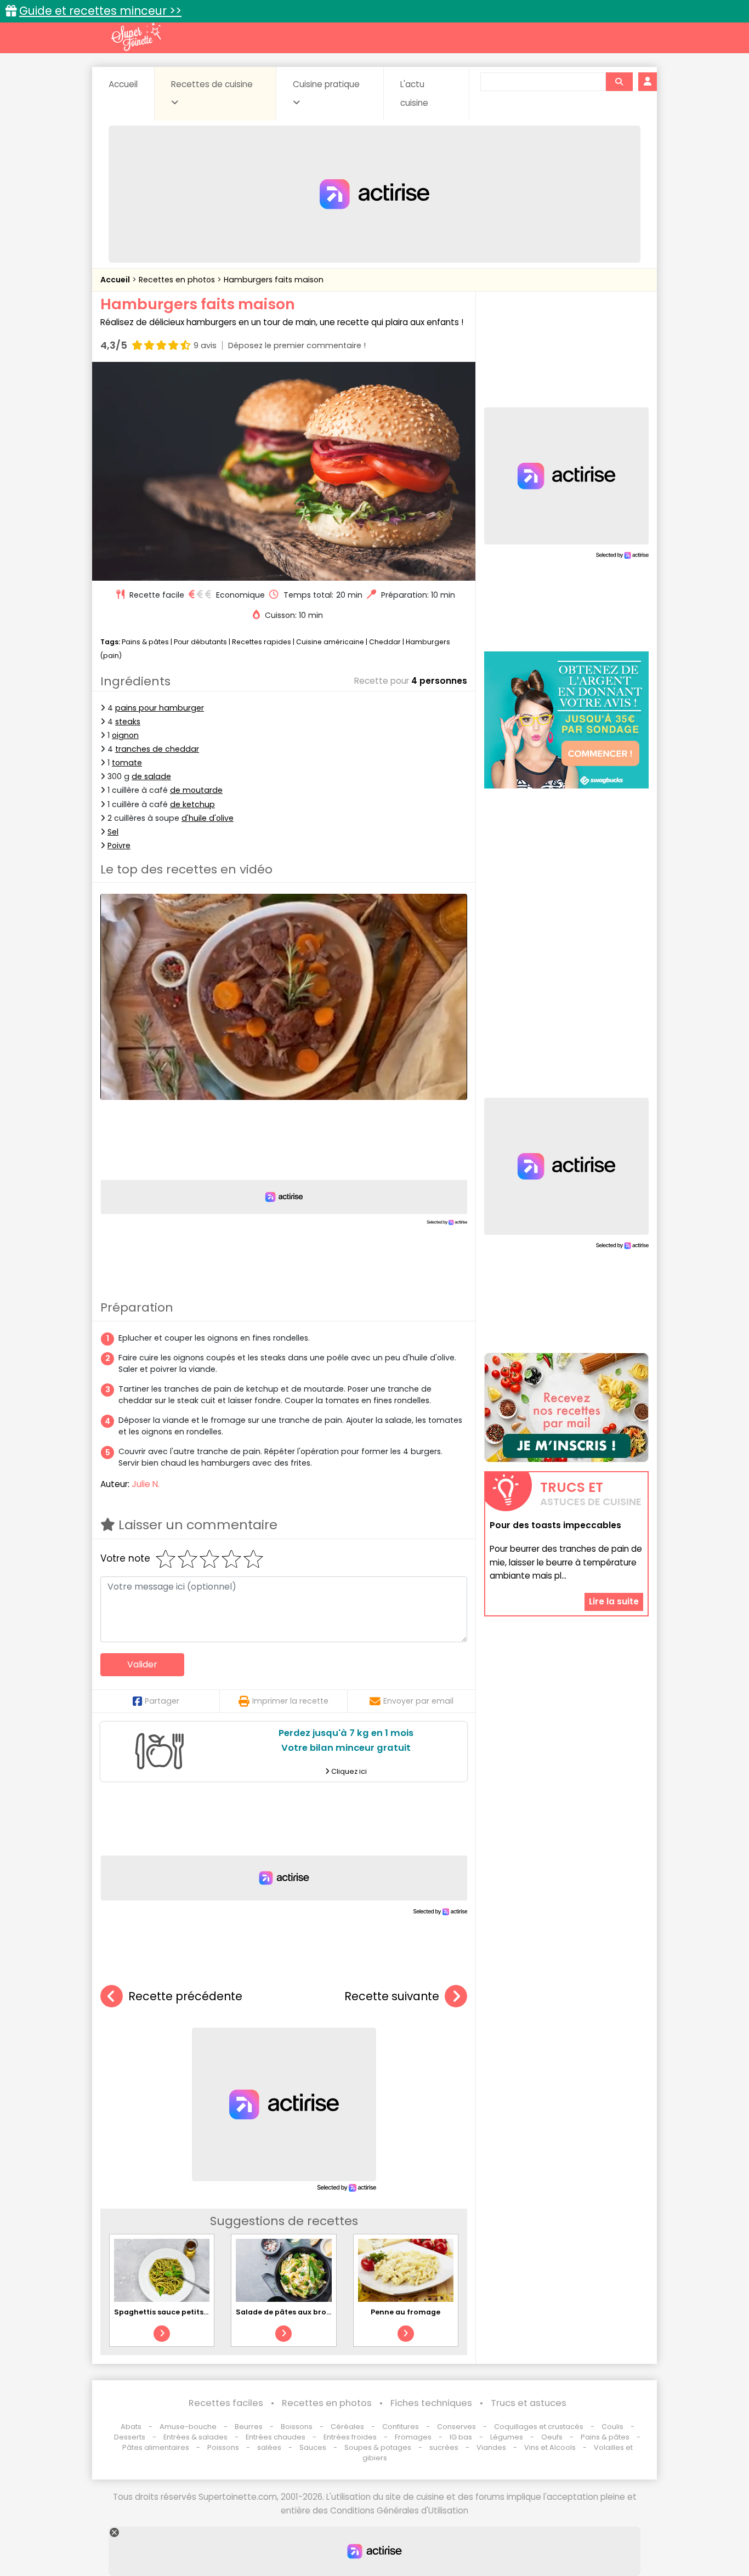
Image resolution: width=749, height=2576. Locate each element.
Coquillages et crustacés (539, 2427)
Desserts (130, 2437)
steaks (128, 722)
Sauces (313, 2447)
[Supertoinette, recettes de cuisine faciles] (136, 37)
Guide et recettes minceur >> (100, 11)
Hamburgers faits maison (274, 280)
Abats (131, 2427)
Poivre (119, 846)
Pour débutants (200, 642)
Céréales (347, 2427)
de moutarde (196, 790)
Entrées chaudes (276, 2437)
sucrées (444, 2447)
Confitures (401, 2427)
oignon (125, 735)
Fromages (413, 2437)
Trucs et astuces (529, 2403)
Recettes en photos (178, 280)
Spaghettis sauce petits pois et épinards (190, 2312)
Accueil (123, 84)
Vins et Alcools (550, 2447)
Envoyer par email (418, 1701)
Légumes (507, 2437)
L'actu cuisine (414, 93)
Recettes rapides (262, 642)
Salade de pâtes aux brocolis (290, 2312)
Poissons (223, 2447)
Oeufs (553, 2437)
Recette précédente (185, 1996)
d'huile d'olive (208, 818)
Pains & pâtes (145, 642)
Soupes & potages (378, 2447)
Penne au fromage (405, 2312)
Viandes (491, 2447)
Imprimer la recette (290, 1701)
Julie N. (146, 1484)
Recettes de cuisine (212, 84)
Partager (162, 1701)
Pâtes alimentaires (156, 2447)
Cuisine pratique (326, 84)
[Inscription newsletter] (566, 1408)
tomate (127, 763)
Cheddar (385, 642)
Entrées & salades (195, 2437)
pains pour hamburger (160, 708)
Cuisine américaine (330, 642)
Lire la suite (614, 1602)
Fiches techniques (431, 2403)
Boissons (297, 2427)
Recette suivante (392, 1996)
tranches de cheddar (157, 749)
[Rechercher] (619, 82)
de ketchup (192, 804)
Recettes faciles (226, 2403)
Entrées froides (350, 2437)
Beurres (249, 2427)
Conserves (456, 2427)
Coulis (612, 2427)
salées (269, 2447)
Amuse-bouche (188, 2427)
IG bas (461, 2437)
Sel (113, 832)
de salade (151, 776)
